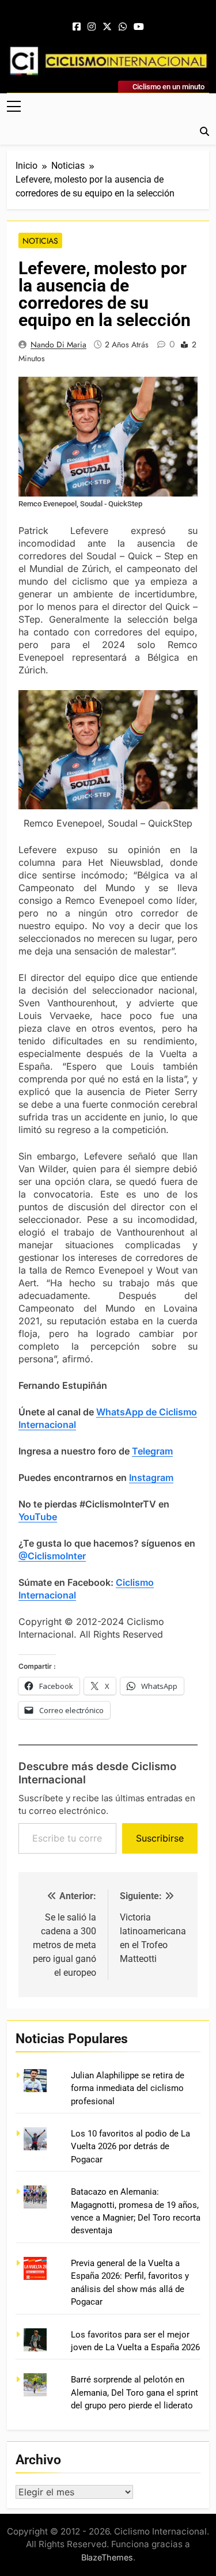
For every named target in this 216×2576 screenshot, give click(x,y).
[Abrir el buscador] (204, 131)
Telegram (152, 1451)
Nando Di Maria (58, 344)
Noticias (40, 241)
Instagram (151, 1478)
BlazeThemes (107, 2557)
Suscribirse (160, 1838)
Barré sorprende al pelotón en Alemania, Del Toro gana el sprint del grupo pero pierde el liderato (134, 2393)
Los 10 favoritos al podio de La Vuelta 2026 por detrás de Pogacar (130, 2147)
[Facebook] (77, 27)
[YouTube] (139, 27)
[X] (107, 27)
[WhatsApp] (123, 27)
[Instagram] (92, 27)
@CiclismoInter (52, 1556)
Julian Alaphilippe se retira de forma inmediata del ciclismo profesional (128, 2088)
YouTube (38, 1517)
